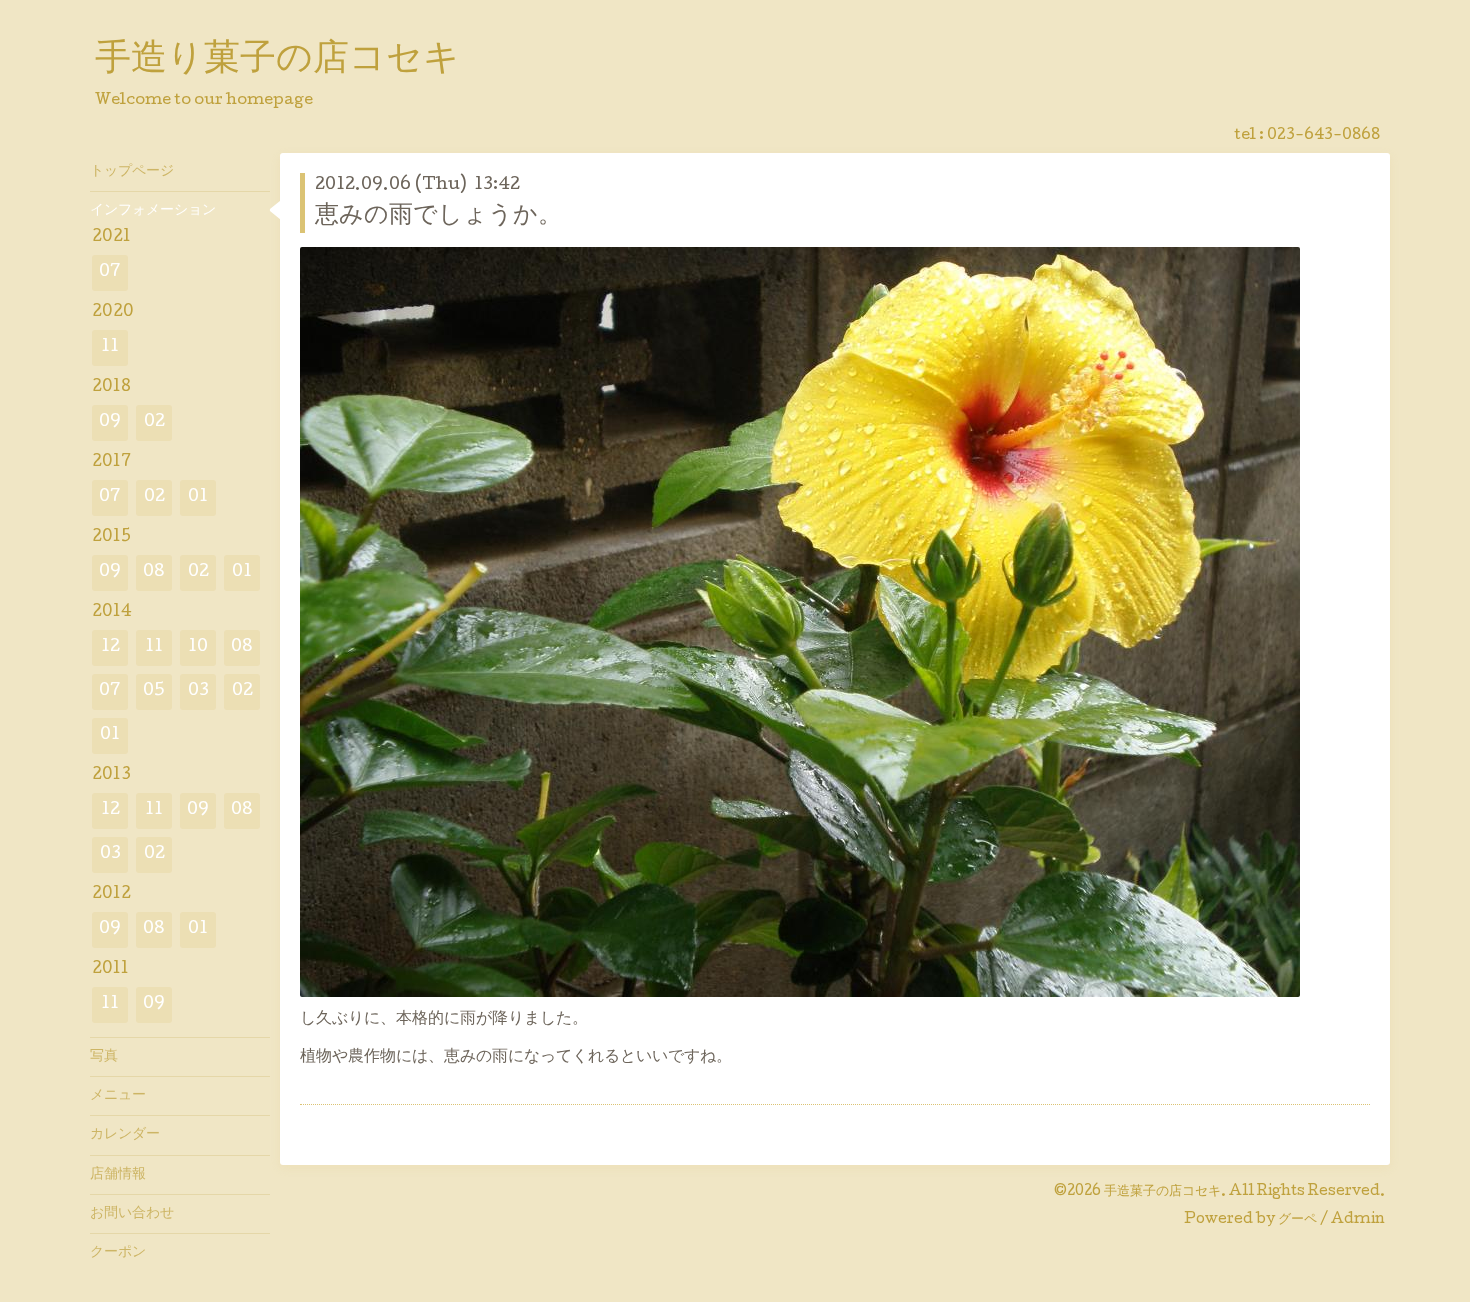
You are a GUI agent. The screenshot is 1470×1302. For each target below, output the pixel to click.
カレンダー (125, 1135)
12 (110, 647)
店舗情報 (118, 1175)
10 (198, 647)
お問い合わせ (132, 1214)
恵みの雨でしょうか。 (438, 216)
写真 (104, 1057)
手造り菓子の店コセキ (277, 61)
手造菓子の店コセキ (1162, 1192)
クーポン (118, 1253)
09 (110, 422)
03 (198, 691)
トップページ (132, 172)
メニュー (118, 1096)
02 (154, 422)
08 (154, 572)
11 (110, 347)
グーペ (1297, 1220)
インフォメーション (153, 211)
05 (154, 691)
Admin (1358, 1220)
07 (110, 272)
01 (198, 497)
